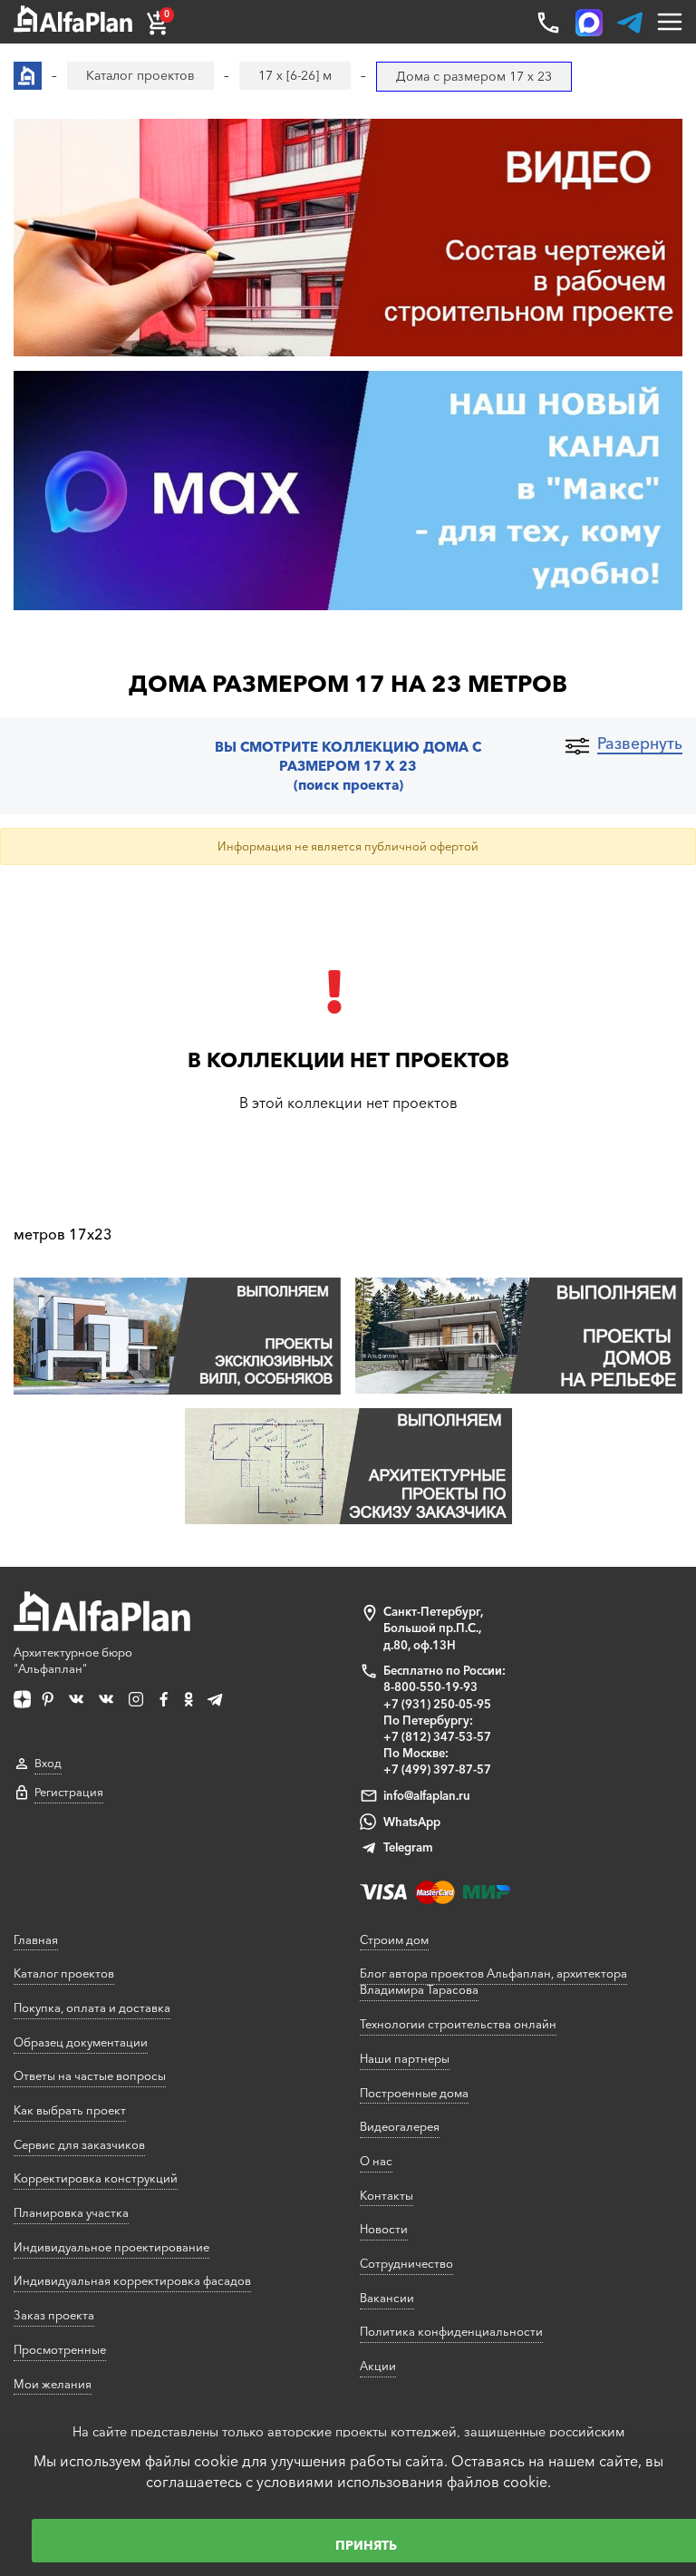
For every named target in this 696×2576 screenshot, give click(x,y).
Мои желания (53, 2384)
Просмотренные (60, 2349)
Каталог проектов (64, 1973)
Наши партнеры (405, 2058)
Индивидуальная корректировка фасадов (132, 2280)
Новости (384, 2229)
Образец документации (81, 2042)
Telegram (408, 1847)
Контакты (387, 2195)
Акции (378, 2366)
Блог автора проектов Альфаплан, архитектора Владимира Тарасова (493, 1981)
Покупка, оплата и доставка (92, 2007)
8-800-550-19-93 (430, 1687)
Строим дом (394, 1939)
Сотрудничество (406, 2263)
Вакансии (387, 2298)
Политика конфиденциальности (451, 2331)
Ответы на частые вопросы (90, 2075)
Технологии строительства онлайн (458, 2024)
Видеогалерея (400, 2126)
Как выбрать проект (70, 2110)
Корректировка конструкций (96, 2178)
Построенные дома (414, 2093)
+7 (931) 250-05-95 (437, 1704)
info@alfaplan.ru (427, 1795)
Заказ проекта (54, 2315)
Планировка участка (71, 2212)
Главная (36, 1939)
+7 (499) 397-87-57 (437, 1769)
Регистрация (69, 1792)
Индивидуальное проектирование (111, 2247)
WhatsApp (412, 1822)
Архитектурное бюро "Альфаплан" (73, 1660)
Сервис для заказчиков (79, 2144)
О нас (376, 2161)
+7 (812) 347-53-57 (437, 1736)
